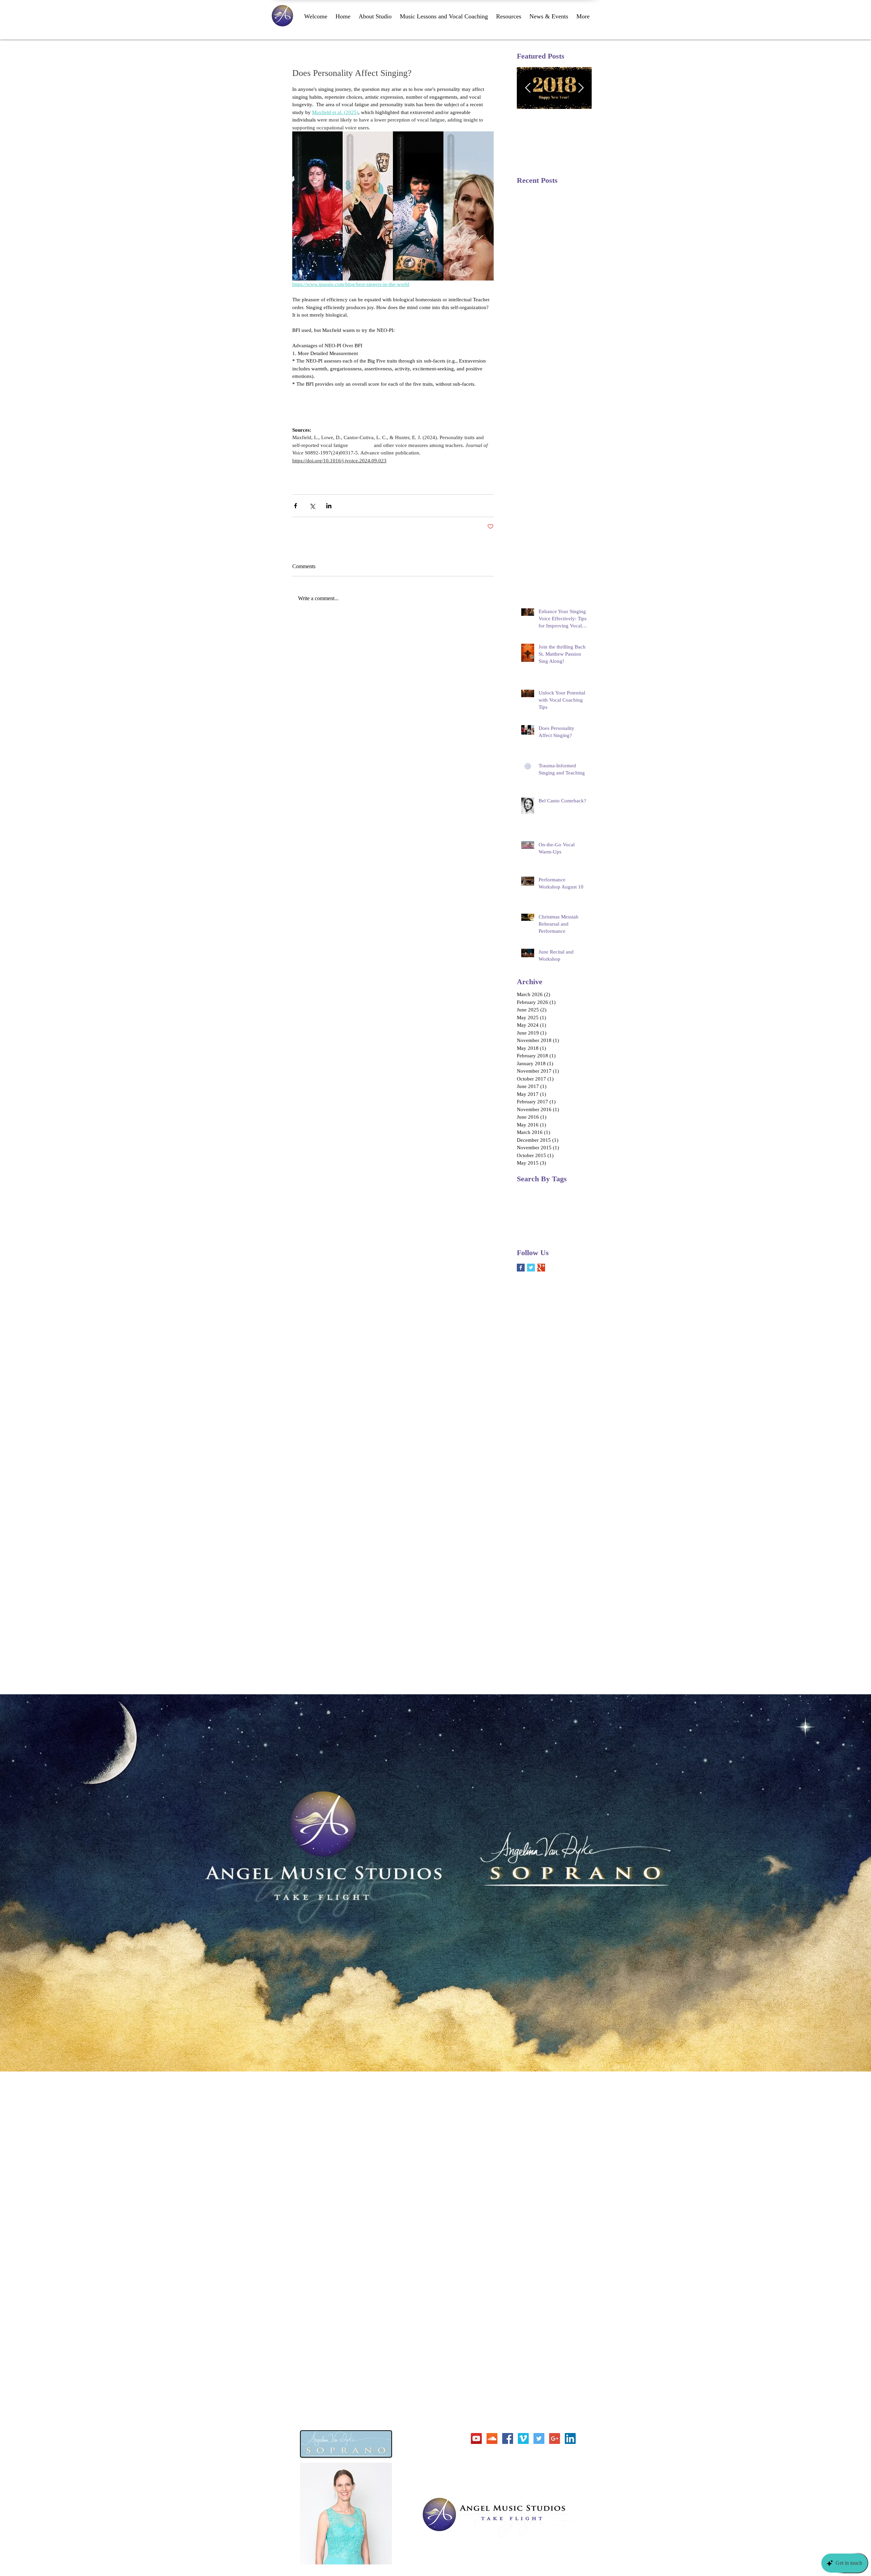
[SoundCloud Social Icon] (492, 2438)
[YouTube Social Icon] (476, 2438)
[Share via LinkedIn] (329, 506)
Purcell (524, 1202)
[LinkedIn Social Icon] (570, 2438)
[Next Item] (581, 88)
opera (573, 1213)
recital (551, 1224)
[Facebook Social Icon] (508, 2438)
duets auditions (531, 1213)
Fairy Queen (552, 1191)
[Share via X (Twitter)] (312, 506)
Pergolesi (577, 1191)
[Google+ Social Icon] (555, 2438)
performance (529, 1224)
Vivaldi (562, 1202)
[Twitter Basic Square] (531, 1268)
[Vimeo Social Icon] (523, 2438)
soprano (569, 1224)
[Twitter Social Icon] (539, 2438)
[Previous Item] (528, 88)
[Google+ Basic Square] (541, 1268)
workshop (561, 1234)
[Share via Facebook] (295, 506)
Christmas (526, 1191)
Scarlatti (543, 1202)
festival (556, 1213)
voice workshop (532, 1234)
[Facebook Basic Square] (521, 1268)
